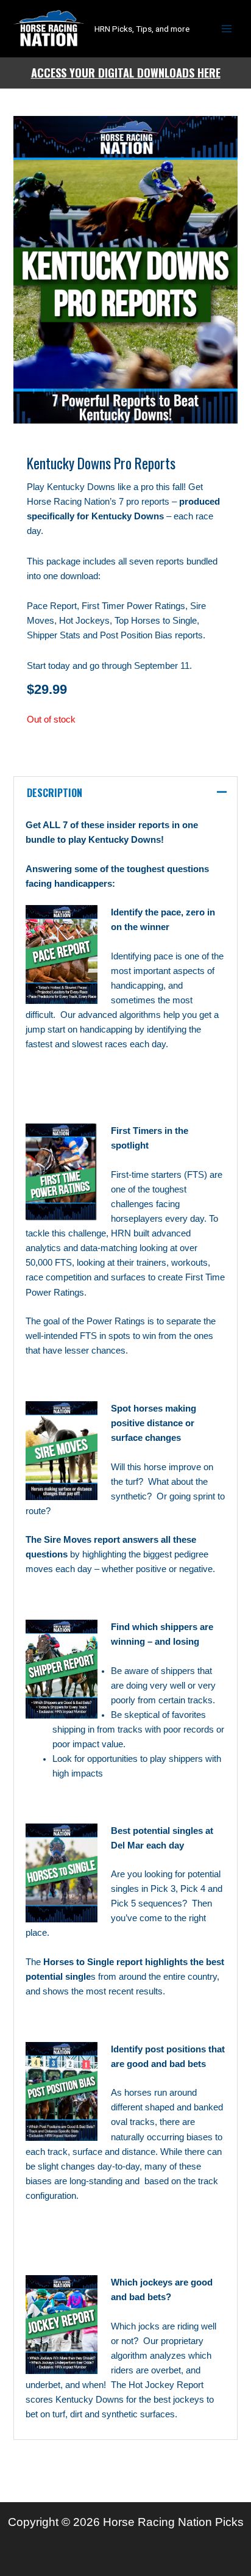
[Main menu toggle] (227, 29)
